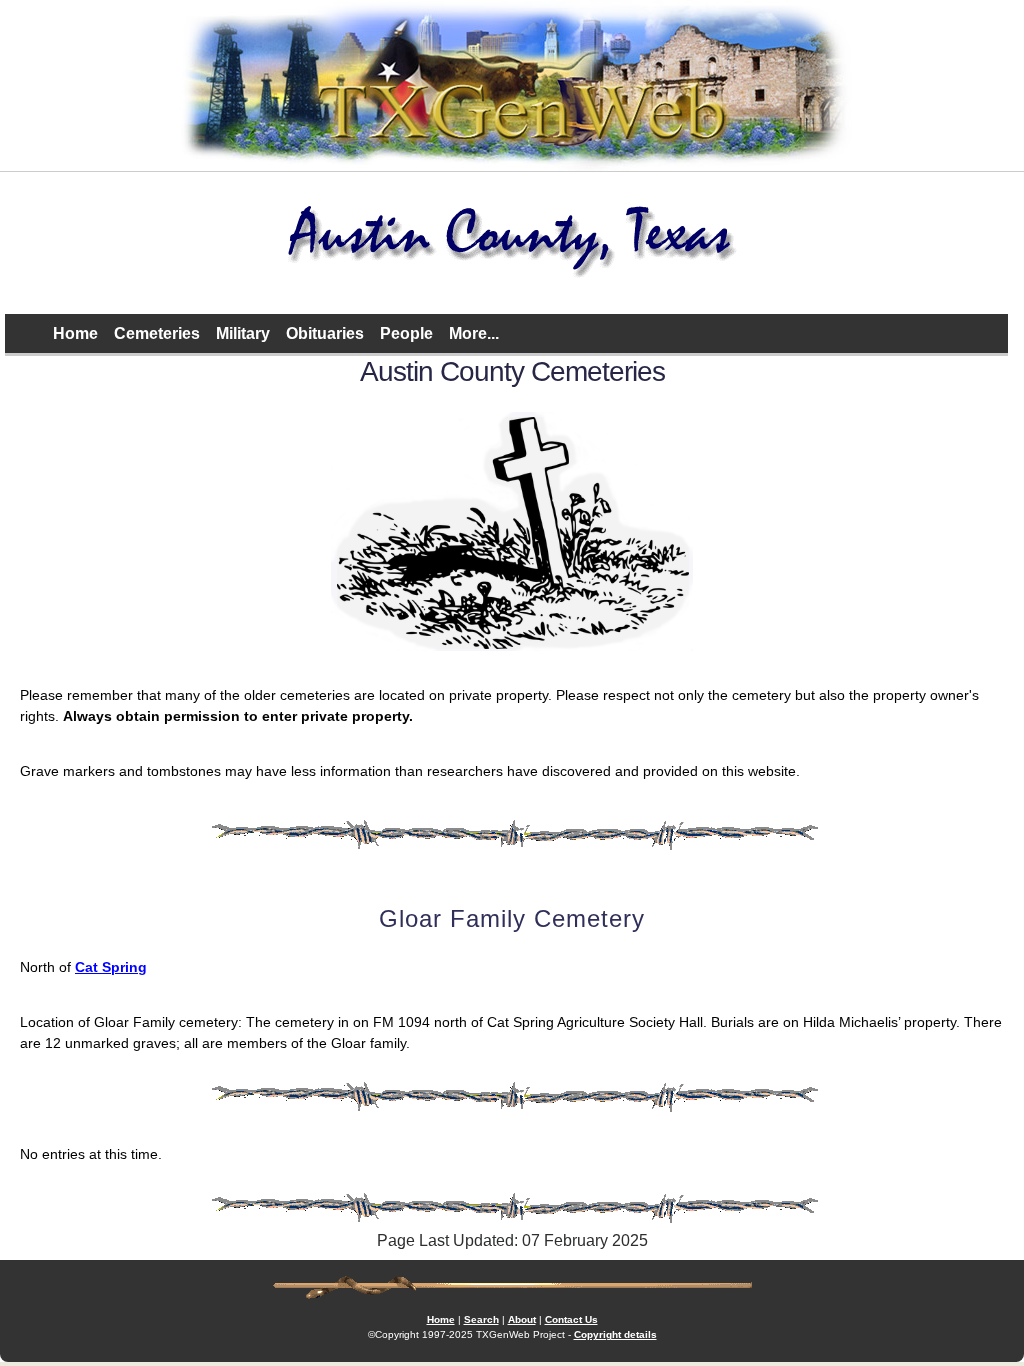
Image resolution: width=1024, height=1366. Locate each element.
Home (75, 333)
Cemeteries (157, 333)
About (522, 1319)
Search (481, 1319)
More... (474, 333)
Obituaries (325, 333)
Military (243, 333)
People (406, 333)
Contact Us (571, 1319)
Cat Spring (111, 967)
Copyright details (615, 1334)
